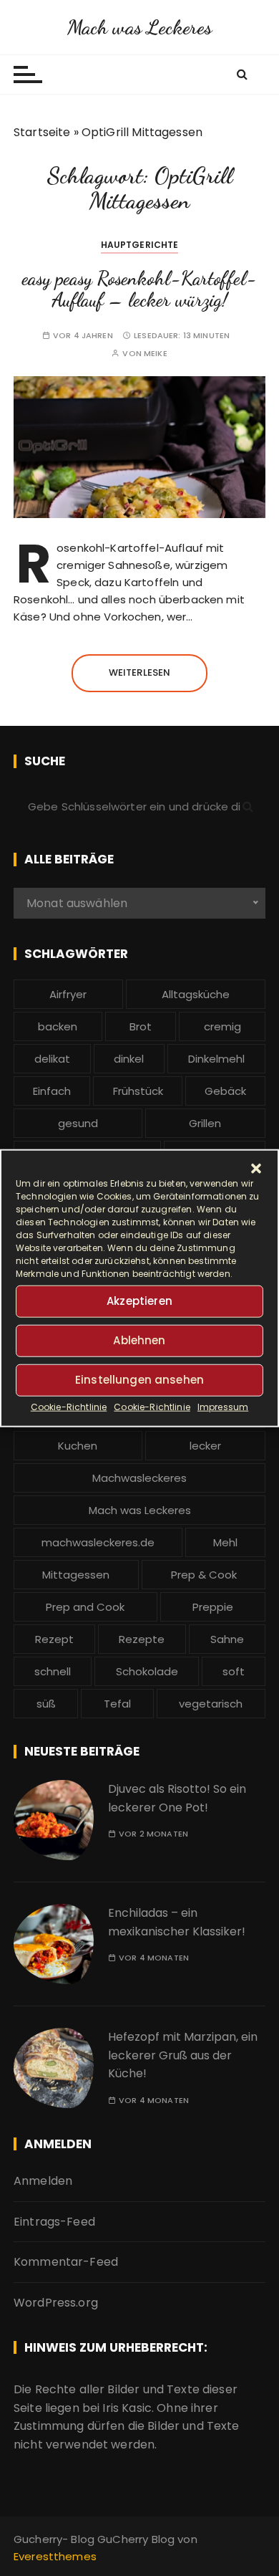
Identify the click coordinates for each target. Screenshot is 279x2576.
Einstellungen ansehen (139, 1380)
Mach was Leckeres (140, 27)
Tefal (117, 1704)
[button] (256, 1168)
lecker (205, 1446)
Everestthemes (55, 2556)
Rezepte (142, 1639)
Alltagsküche (196, 994)
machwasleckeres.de (98, 1542)
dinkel (129, 1059)
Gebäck (225, 1091)
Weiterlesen (140, 672)
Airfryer (68, 994)
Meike (156, 354)
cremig (222, 1026)
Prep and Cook (85, 1607)
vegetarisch (211, 1704)
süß (46, 1704)
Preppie (213, 1607)
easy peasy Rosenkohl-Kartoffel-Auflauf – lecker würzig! (139, 289)
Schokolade (147, 1671)
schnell (53, 1671)
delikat (52, 1059)
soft (234, 1671)
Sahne (227, 1639)
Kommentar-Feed (66, 2262)
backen (58, 1026)
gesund (78, 1123)
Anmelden (43, 2181)
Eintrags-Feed (54, 2222)
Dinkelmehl (216, 1059)
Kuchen (78, 1446)
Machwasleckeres (139, 1478)
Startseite (42, 132)
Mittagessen (76, 1575)
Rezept (54, 1639)
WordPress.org (56, 2303)
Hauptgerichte (140, 245)
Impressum (223, 1406)
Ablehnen (139, 1340)
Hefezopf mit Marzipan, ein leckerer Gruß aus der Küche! (183, 2055)
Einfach (52, 1091)
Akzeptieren (139, 1301)
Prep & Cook (204, 1575)
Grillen (205, 1123)
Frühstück (138, 1091)
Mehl (225, 1542)
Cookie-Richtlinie (69, 1406)
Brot (141, 1026)
